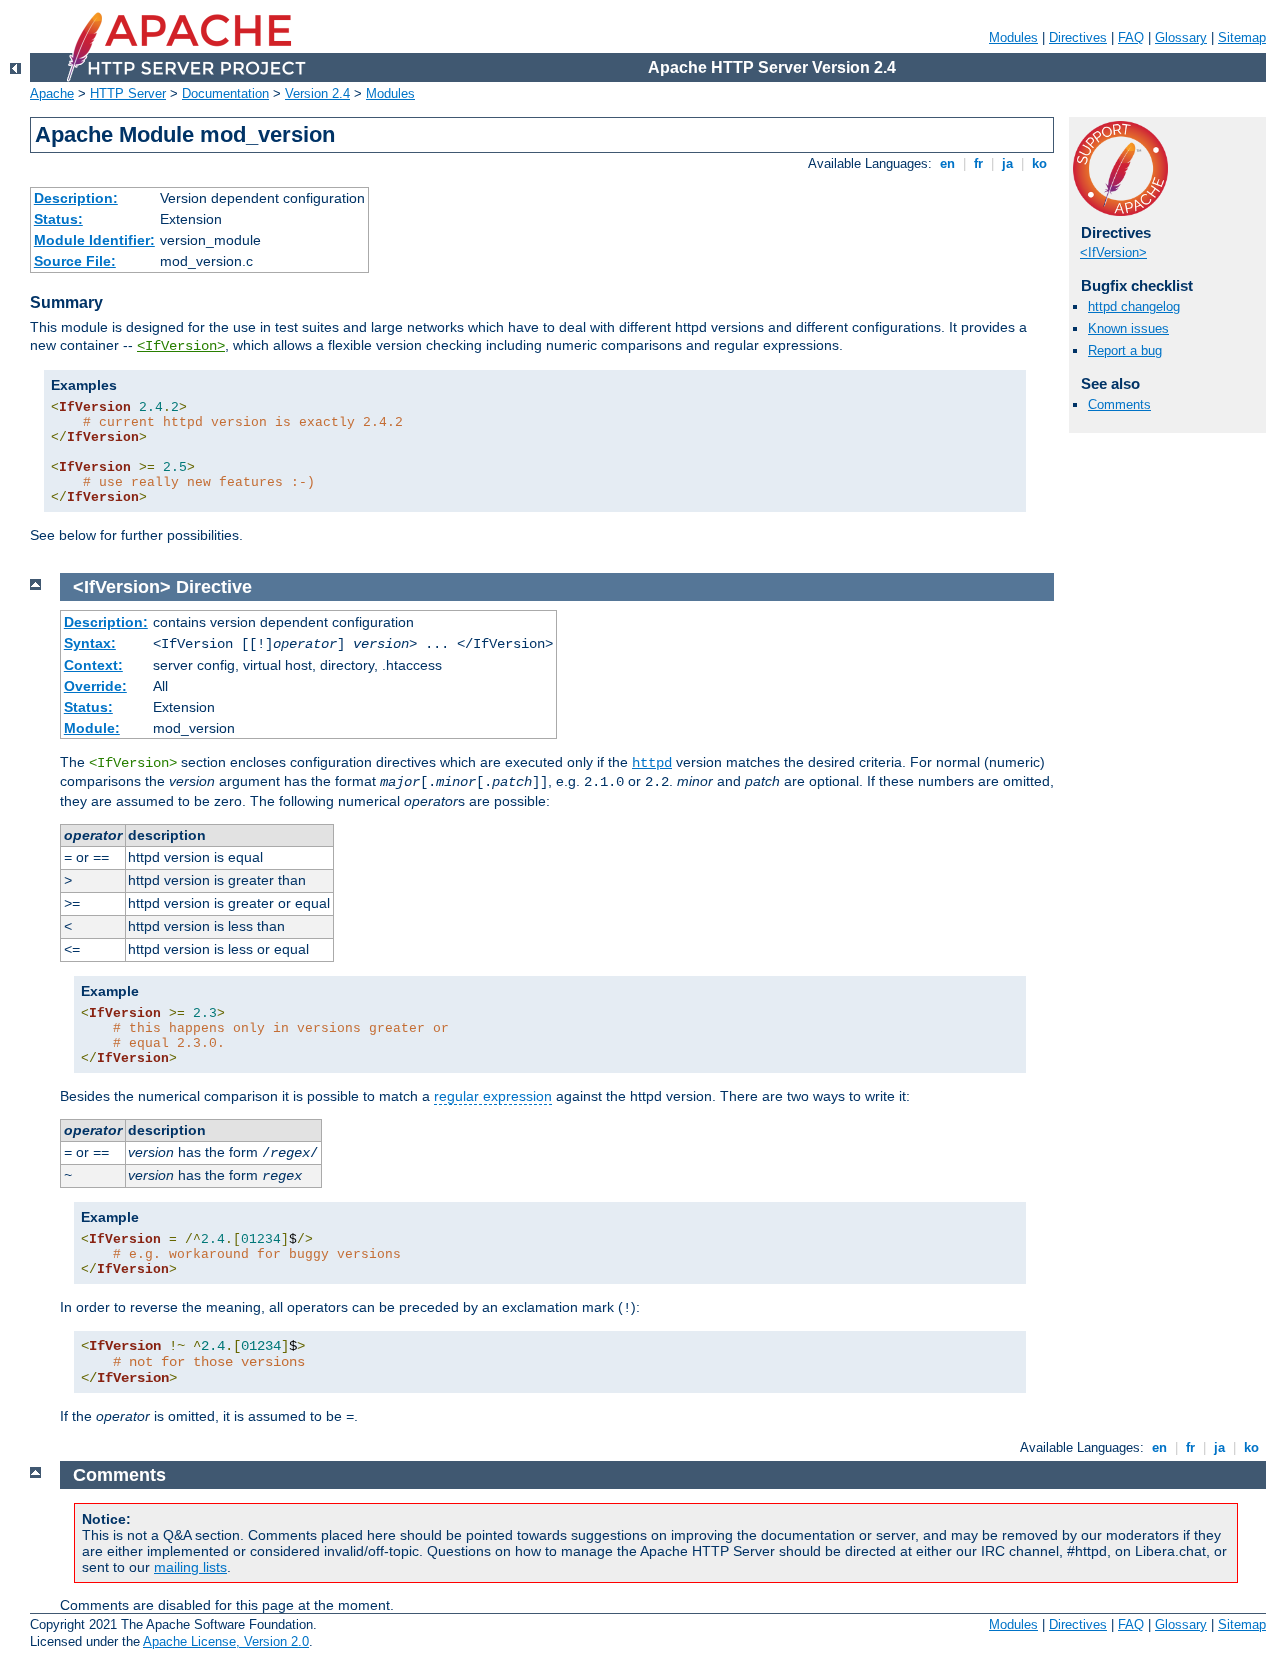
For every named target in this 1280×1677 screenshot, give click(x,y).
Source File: (75, 261)
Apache (52, 93)
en (947, 163)
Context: (93, 665)
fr (978, 163)
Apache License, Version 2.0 (226, 1641)
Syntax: (90, 643)
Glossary (1181, 37)
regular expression (493, 1096)
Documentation (225, 93)
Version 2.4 (317, 93)
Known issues (1128, 328)
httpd (652, 763)
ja (1007, 163)
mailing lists (190, 1567)
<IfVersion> (181, 346)
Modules (1013, 37)
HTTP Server (128, 93)
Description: (76, 198)
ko (1039, 163)
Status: (58, 219)
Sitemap (1242, 37)
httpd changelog (1134, 306)
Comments (1119, 404)
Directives (1078, 37)
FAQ (1131, 37)
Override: (95, 686)
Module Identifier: (94, 240)
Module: (92, 728)
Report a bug (1125, 350)
